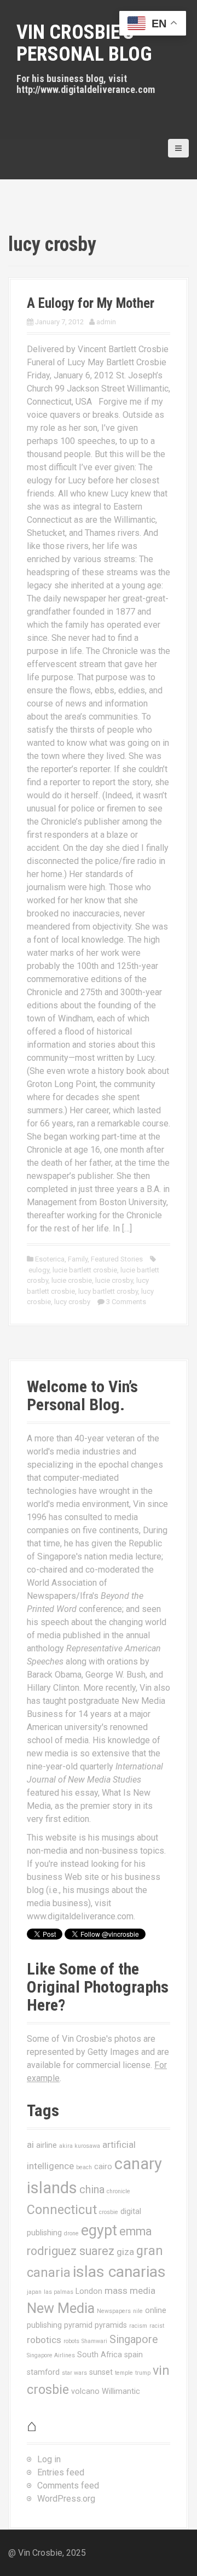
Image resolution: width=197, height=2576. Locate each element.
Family (78, 1259)
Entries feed (61, 2472)
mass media (130, 2291)
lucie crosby (114, 1280)
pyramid (78, 2325)
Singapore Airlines (51, 2355)
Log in (49, 2459)
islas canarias (119, 2272)
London (89, 2291)
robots (71, 2341)
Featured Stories (117, 1259)
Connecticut (62, 2210)
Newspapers (114, 2311)
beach (84, 2167)
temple (124, 2373)
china (92, 2190)
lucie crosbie (72, 1280)
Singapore (134, 2340)
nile (138, 2311)
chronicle (118, 2191)
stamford (43, 2372)
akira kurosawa (80, 2146)
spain (134, 2355)
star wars (74, 2373)
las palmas (59, 2292)
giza (125, 2252)
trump (143, 2373)
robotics (44, 2340)
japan (34, 2292)
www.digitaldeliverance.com (80, 1916)
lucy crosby (72, 1302)
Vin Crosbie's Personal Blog (84, 43)
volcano (85, 2391)
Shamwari (94, 2341)
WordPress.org (66, 2499)
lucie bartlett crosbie (85, 1270)
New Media (61, 2308)
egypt (99, 2230)
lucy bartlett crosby (108, 1291)
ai (30, 2145)
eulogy (39, 1270)
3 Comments (126, 1302)
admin (106, 322)
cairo (103, 2166)
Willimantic (121, 2391)
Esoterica (50, 1259)
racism (138, 2326)
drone (71, 2233)
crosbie (109, 2212)
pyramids (111, 2325)
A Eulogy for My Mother (91, 303)
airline (47, 2145)
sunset (101, 2372)
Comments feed (68, 2486)
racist (157, 2326)
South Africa (100, 2355)
